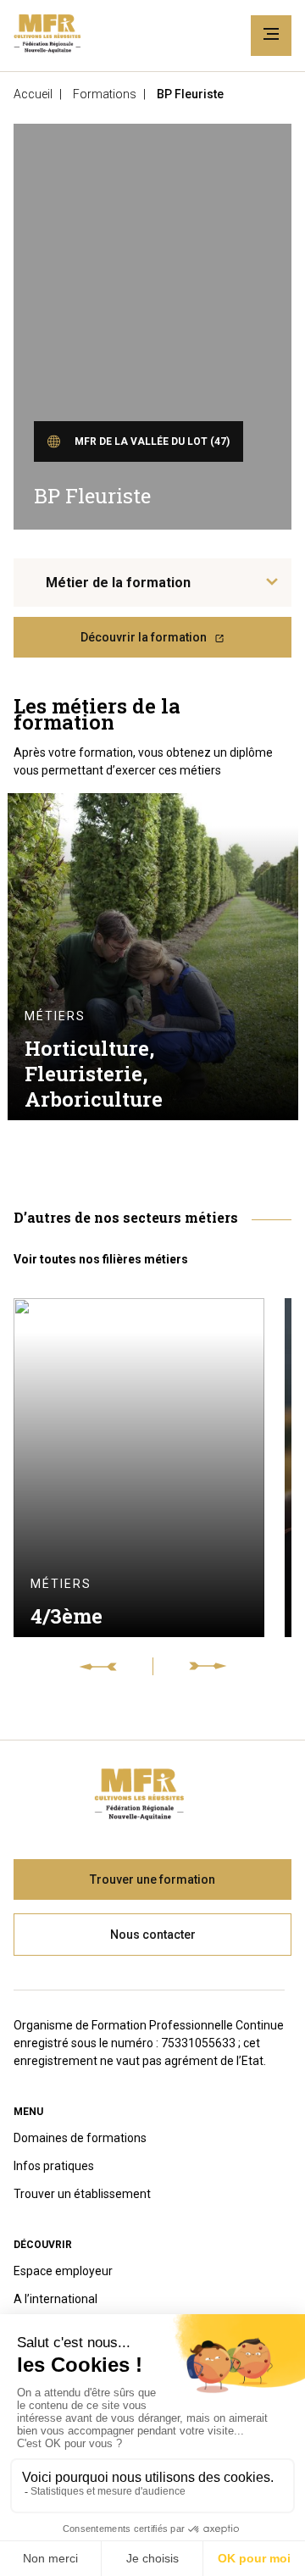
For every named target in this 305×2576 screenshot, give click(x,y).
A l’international (55, 2299)
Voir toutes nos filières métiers (101, 1259)
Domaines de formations (80, 2138)
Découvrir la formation (144, 637)
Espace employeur (63, 2271)
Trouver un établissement (82, 2194)
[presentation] (116, 1666)
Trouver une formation (152, 1879)
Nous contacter (153, 1935)
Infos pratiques (54, 2166)
